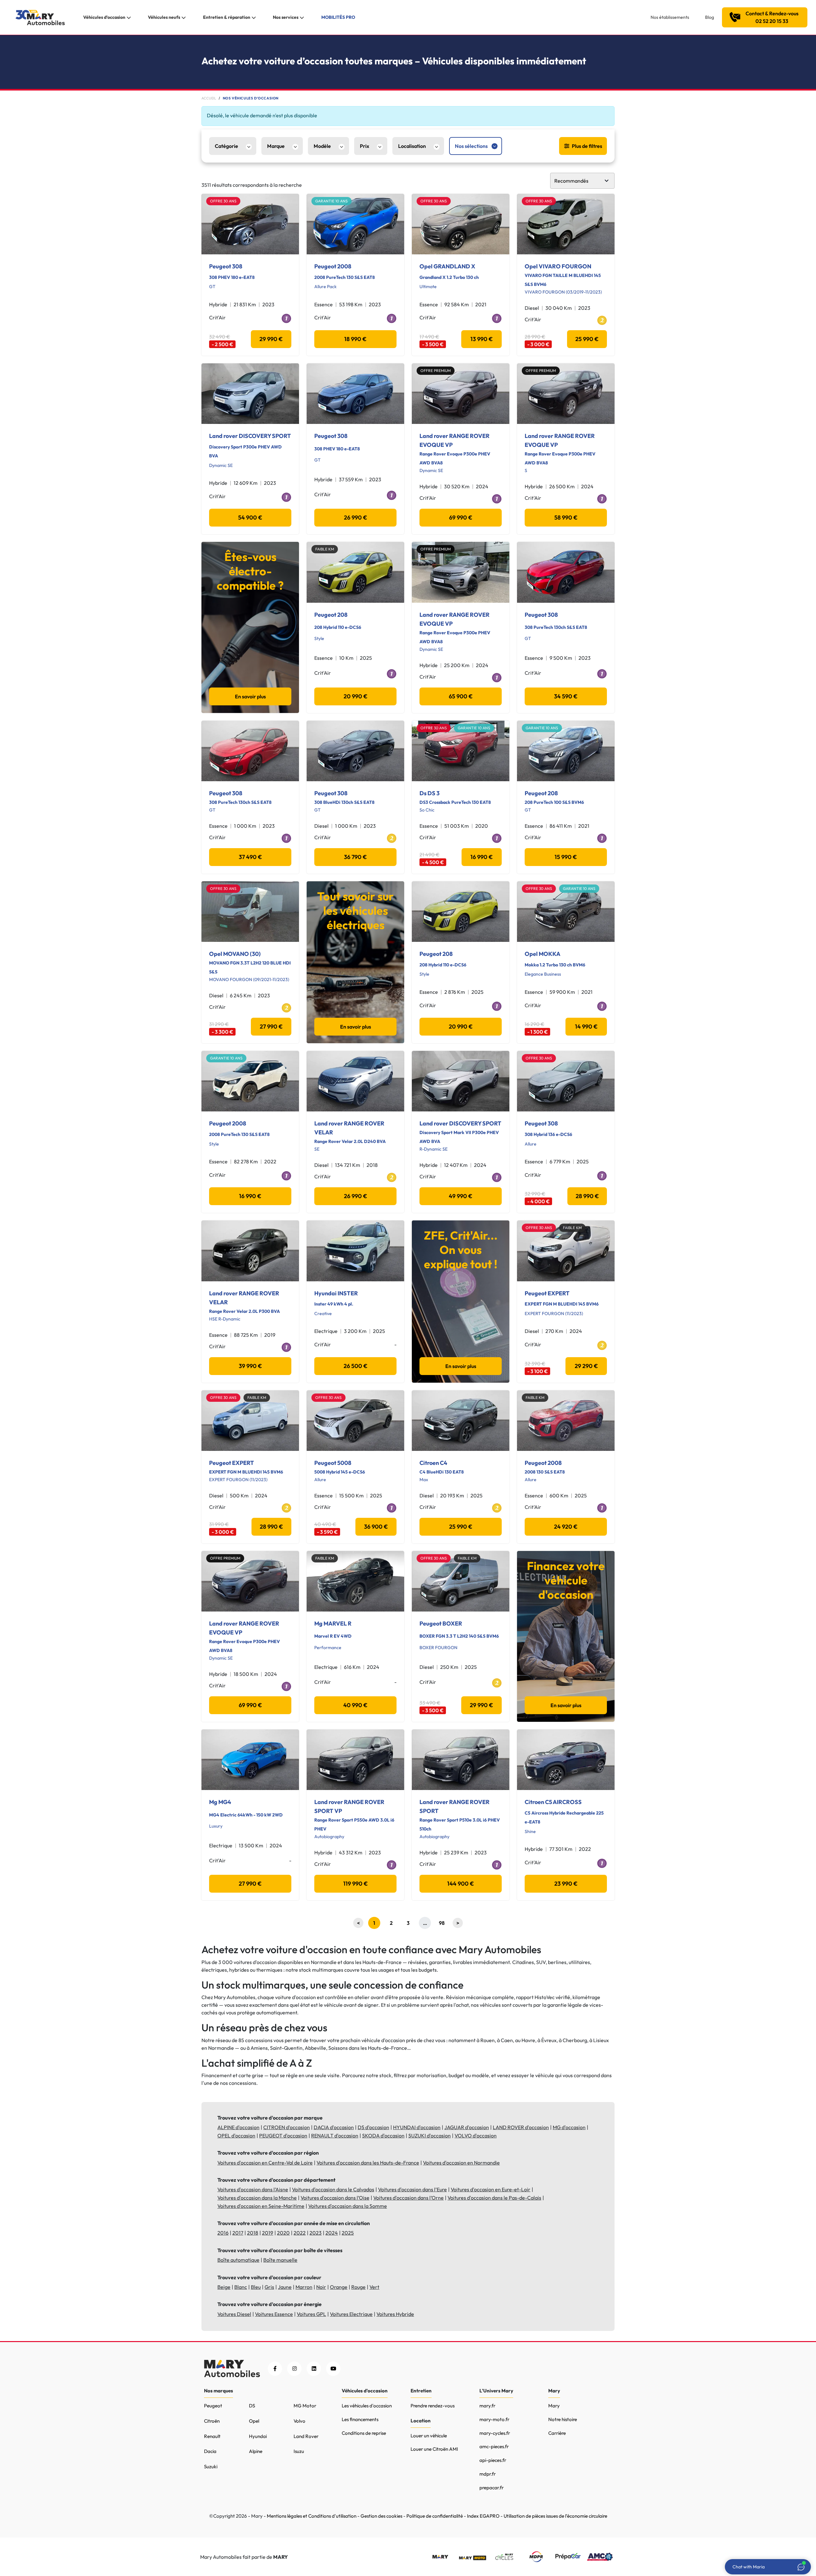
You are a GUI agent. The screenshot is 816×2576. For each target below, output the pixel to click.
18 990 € (355, 339)
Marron (304, 2287)
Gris (269, 2287)
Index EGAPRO (483, 2516)
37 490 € (250, 857)
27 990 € (271, 1026)
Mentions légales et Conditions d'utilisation (312, 2516)
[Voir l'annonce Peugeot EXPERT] (566, 1251)
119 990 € (356, 1884)
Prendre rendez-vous (433, 2406)
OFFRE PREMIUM (436, 371)
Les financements (360, 2419)
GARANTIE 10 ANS (331, 201)
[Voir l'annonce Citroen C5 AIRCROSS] (566, 1760)
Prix (364, 146)
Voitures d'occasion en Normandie (461, 2163)
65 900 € (461, 696)
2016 (223, 2233)
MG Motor (305, 2406)
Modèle (322, 146)
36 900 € (376, 1527)
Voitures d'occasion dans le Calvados (333, 2189)
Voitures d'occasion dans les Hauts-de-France (368, 2163)
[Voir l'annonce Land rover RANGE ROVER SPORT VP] (355, 1760)
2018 (253, 2233)
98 (442, 1923)
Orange (339, 2287)
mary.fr (487, 2406)
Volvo (299, 2421)
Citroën (212, 2421)
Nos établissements (670, 17)
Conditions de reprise (364, 2433)
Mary (554, 2406)
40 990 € (355, 1705)
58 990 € (566, 517)
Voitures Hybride (395, 2314)
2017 (238, 2233)
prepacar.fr (492, 2488)
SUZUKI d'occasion (430, 2136)
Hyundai (258, 2436)
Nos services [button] (286, 17)
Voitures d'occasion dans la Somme (348, 2206)
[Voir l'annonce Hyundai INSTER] (355, 1251)
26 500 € (356, 1366)
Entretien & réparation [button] (227, 17)
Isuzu (299, 2451)
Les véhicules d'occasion (367, 2406)
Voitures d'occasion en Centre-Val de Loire (265, 2163)
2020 (283, 2233)
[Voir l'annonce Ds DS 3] (461, 751)
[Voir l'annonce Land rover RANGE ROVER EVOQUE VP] (461, 394)
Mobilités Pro (338, 17)
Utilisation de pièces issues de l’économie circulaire (555, 2516)
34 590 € (566, 696)
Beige (224, 2287)
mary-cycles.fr (495, 2433)
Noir (321, 2287)
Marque (276, 146)
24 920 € (566, 1527)
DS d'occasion (373, 2127)
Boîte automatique (238, 2260)
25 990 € (587, 339)
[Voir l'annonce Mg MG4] (250, 1760)
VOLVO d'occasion (476, 2136)
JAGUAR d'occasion (467, 2127)
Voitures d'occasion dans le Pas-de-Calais (494, 2198)
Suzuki (211, 2467)
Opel (254, 2421)
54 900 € (250, 517)
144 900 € (461, 1884)
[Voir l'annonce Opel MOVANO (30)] (250, 912)
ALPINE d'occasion (238, 2127)
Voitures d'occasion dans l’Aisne (253, 2189)
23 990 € (566, 1884)
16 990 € (482, 857)
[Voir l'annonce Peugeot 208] (355, 572)
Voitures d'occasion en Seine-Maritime (261, 2206)
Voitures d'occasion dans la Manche (257, 2198)
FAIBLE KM (325, 549)
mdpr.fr (488, 2474)
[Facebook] (275, 2369)
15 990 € (566, 857)
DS (252, 2406)
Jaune (285, 2287)
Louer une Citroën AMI (434, 2449)
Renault (212, 2436)
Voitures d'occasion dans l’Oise (335, 2198)
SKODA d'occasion (383, 2136)
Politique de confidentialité (435, 2516)
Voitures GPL (311, 2314)
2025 (348, 2233)
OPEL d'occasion (236, 2136)
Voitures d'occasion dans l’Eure (412, 2189)
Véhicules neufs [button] (164, 17)
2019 (268, 2233)
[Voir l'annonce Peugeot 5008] (355, 1421)
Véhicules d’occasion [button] (104, 17)
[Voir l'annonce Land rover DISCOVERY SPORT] (250, 394)
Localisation (412, 146)
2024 (332, 2233)
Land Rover (306, 2436)
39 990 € (250, 1366)
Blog (710, 17)
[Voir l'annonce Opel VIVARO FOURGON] (566, 224)
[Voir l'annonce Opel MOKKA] (566, 912)
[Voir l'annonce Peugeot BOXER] (461, 1581)
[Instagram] (294, 2369)
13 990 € (482, 339)
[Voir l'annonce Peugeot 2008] (355, 224)
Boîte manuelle (280, 2260)
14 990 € (586, 1026)
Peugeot (213, 2406)
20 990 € (356, 696)
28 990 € (587, 1196)
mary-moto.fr (494, 2419)
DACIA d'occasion (334, 2127)
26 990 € (356, 517)
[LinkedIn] (314, 2369)
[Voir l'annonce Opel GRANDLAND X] (461, 224)
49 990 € (461, 1196)
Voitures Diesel (234, 2314)
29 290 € (586, 1366)
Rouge (358, 2287)
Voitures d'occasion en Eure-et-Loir (491, 2189)
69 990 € (461, 517)
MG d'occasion (569, 2127)
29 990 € (271, 339)
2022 (300, 2233)
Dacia (210, 2451)
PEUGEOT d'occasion (283, 2136)
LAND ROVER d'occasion (521, 2127)
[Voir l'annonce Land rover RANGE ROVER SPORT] (461, 1760)
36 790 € (355, 857)
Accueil (209, 98)
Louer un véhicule (429, 2436)
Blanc (241, 2287)
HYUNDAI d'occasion (417, 2127)
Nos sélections (471, 146)
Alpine (256, 2451)
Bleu (256, 2287)
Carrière (557, 2433)
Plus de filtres (587, 146)
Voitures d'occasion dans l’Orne (408, 2198)
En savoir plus (250, 696)
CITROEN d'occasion (287, 2127)
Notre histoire (563, 2419)
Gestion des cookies (381, 2516)
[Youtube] (333, 2369)
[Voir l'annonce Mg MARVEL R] (355, 1581)
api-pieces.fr (493, 2460)
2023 (316, 2233)
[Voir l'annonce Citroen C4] (461, 1421)
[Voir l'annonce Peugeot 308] (250, 224)
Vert (374, 2287)
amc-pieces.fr (494, 2446)
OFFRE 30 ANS (223, 201)
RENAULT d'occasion (335, 2136)
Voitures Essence (274, 2314)
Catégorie (226, 146)
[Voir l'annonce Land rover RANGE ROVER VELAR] (355, 1081)
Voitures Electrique (351, 2314)
